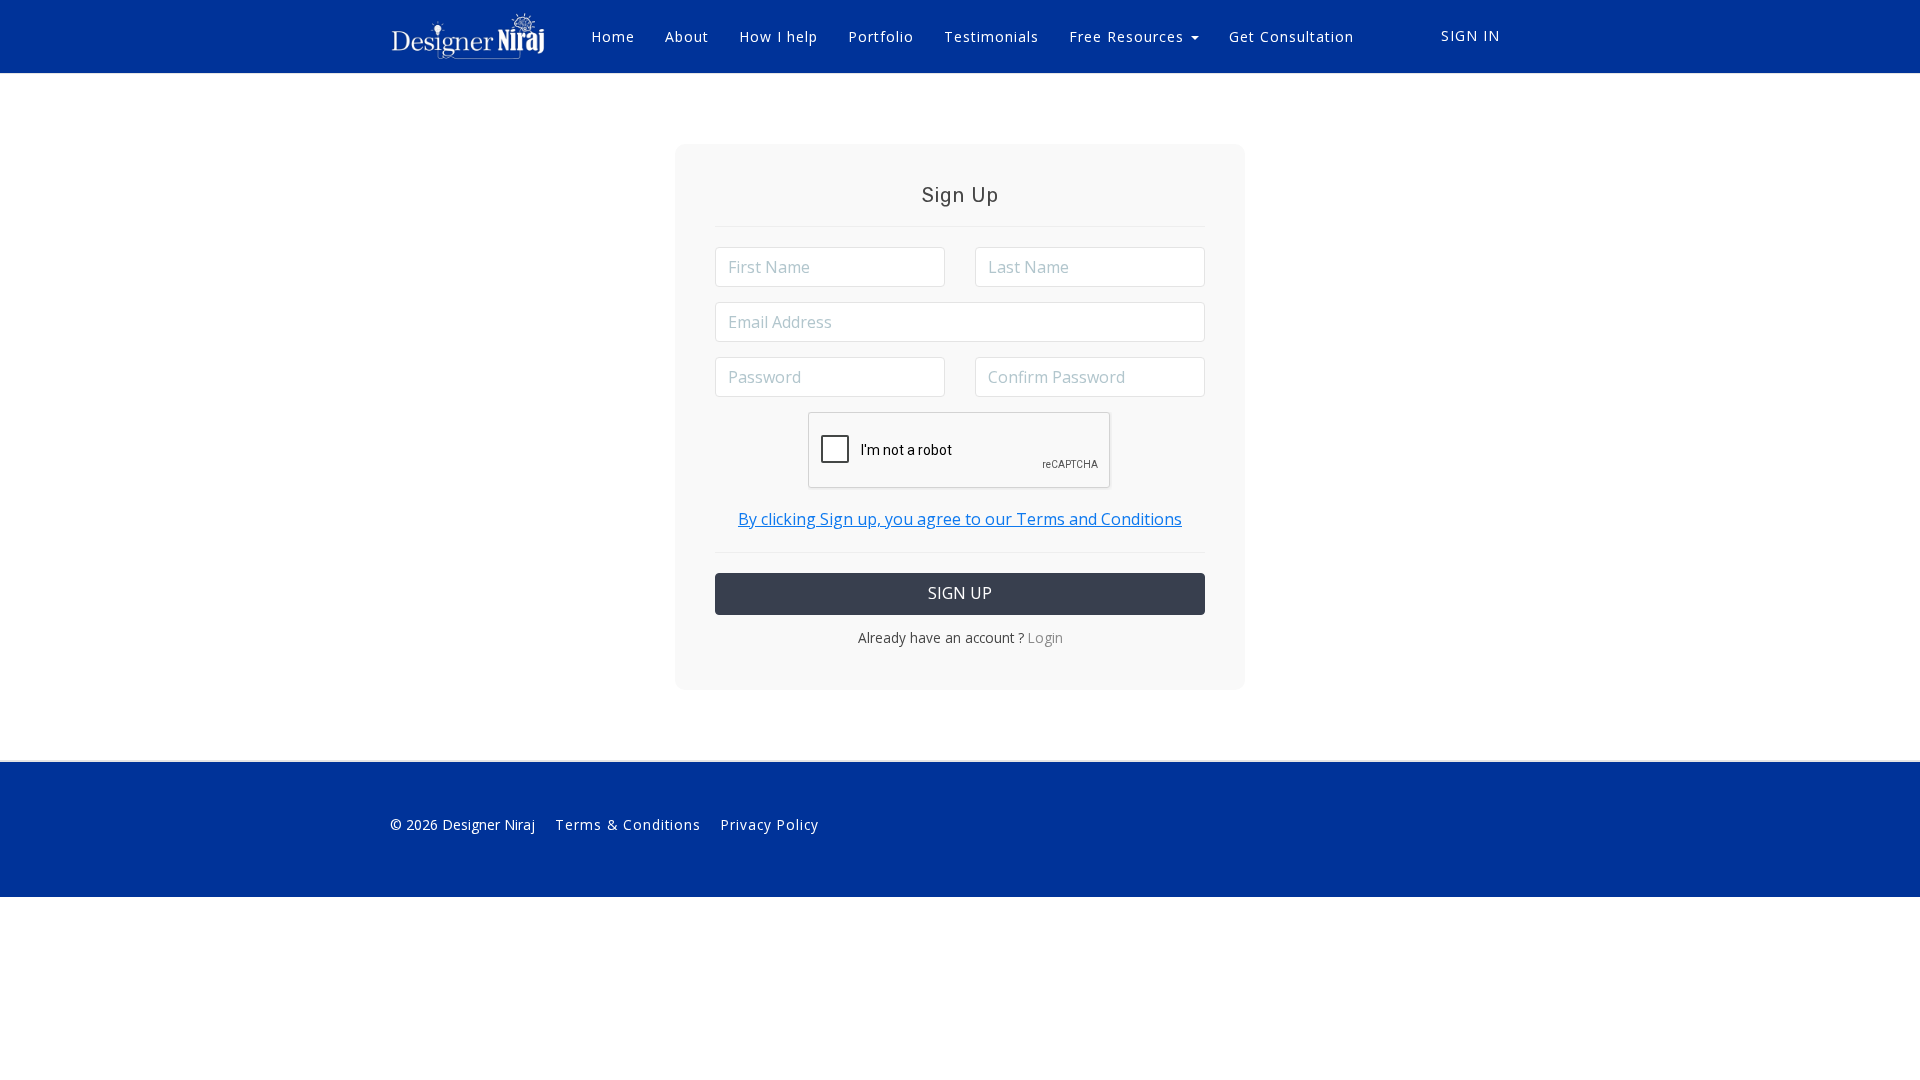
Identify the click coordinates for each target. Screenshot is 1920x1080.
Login (1043, 637)
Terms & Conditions (628, 824)
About (687, 36)
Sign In (1470, 35)
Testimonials (991, 36)
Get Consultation (1291, 36)
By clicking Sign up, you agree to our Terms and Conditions (960, 519)
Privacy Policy (770, 824)
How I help (778, 36)
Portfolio (881, 36)
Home (613, 36)
